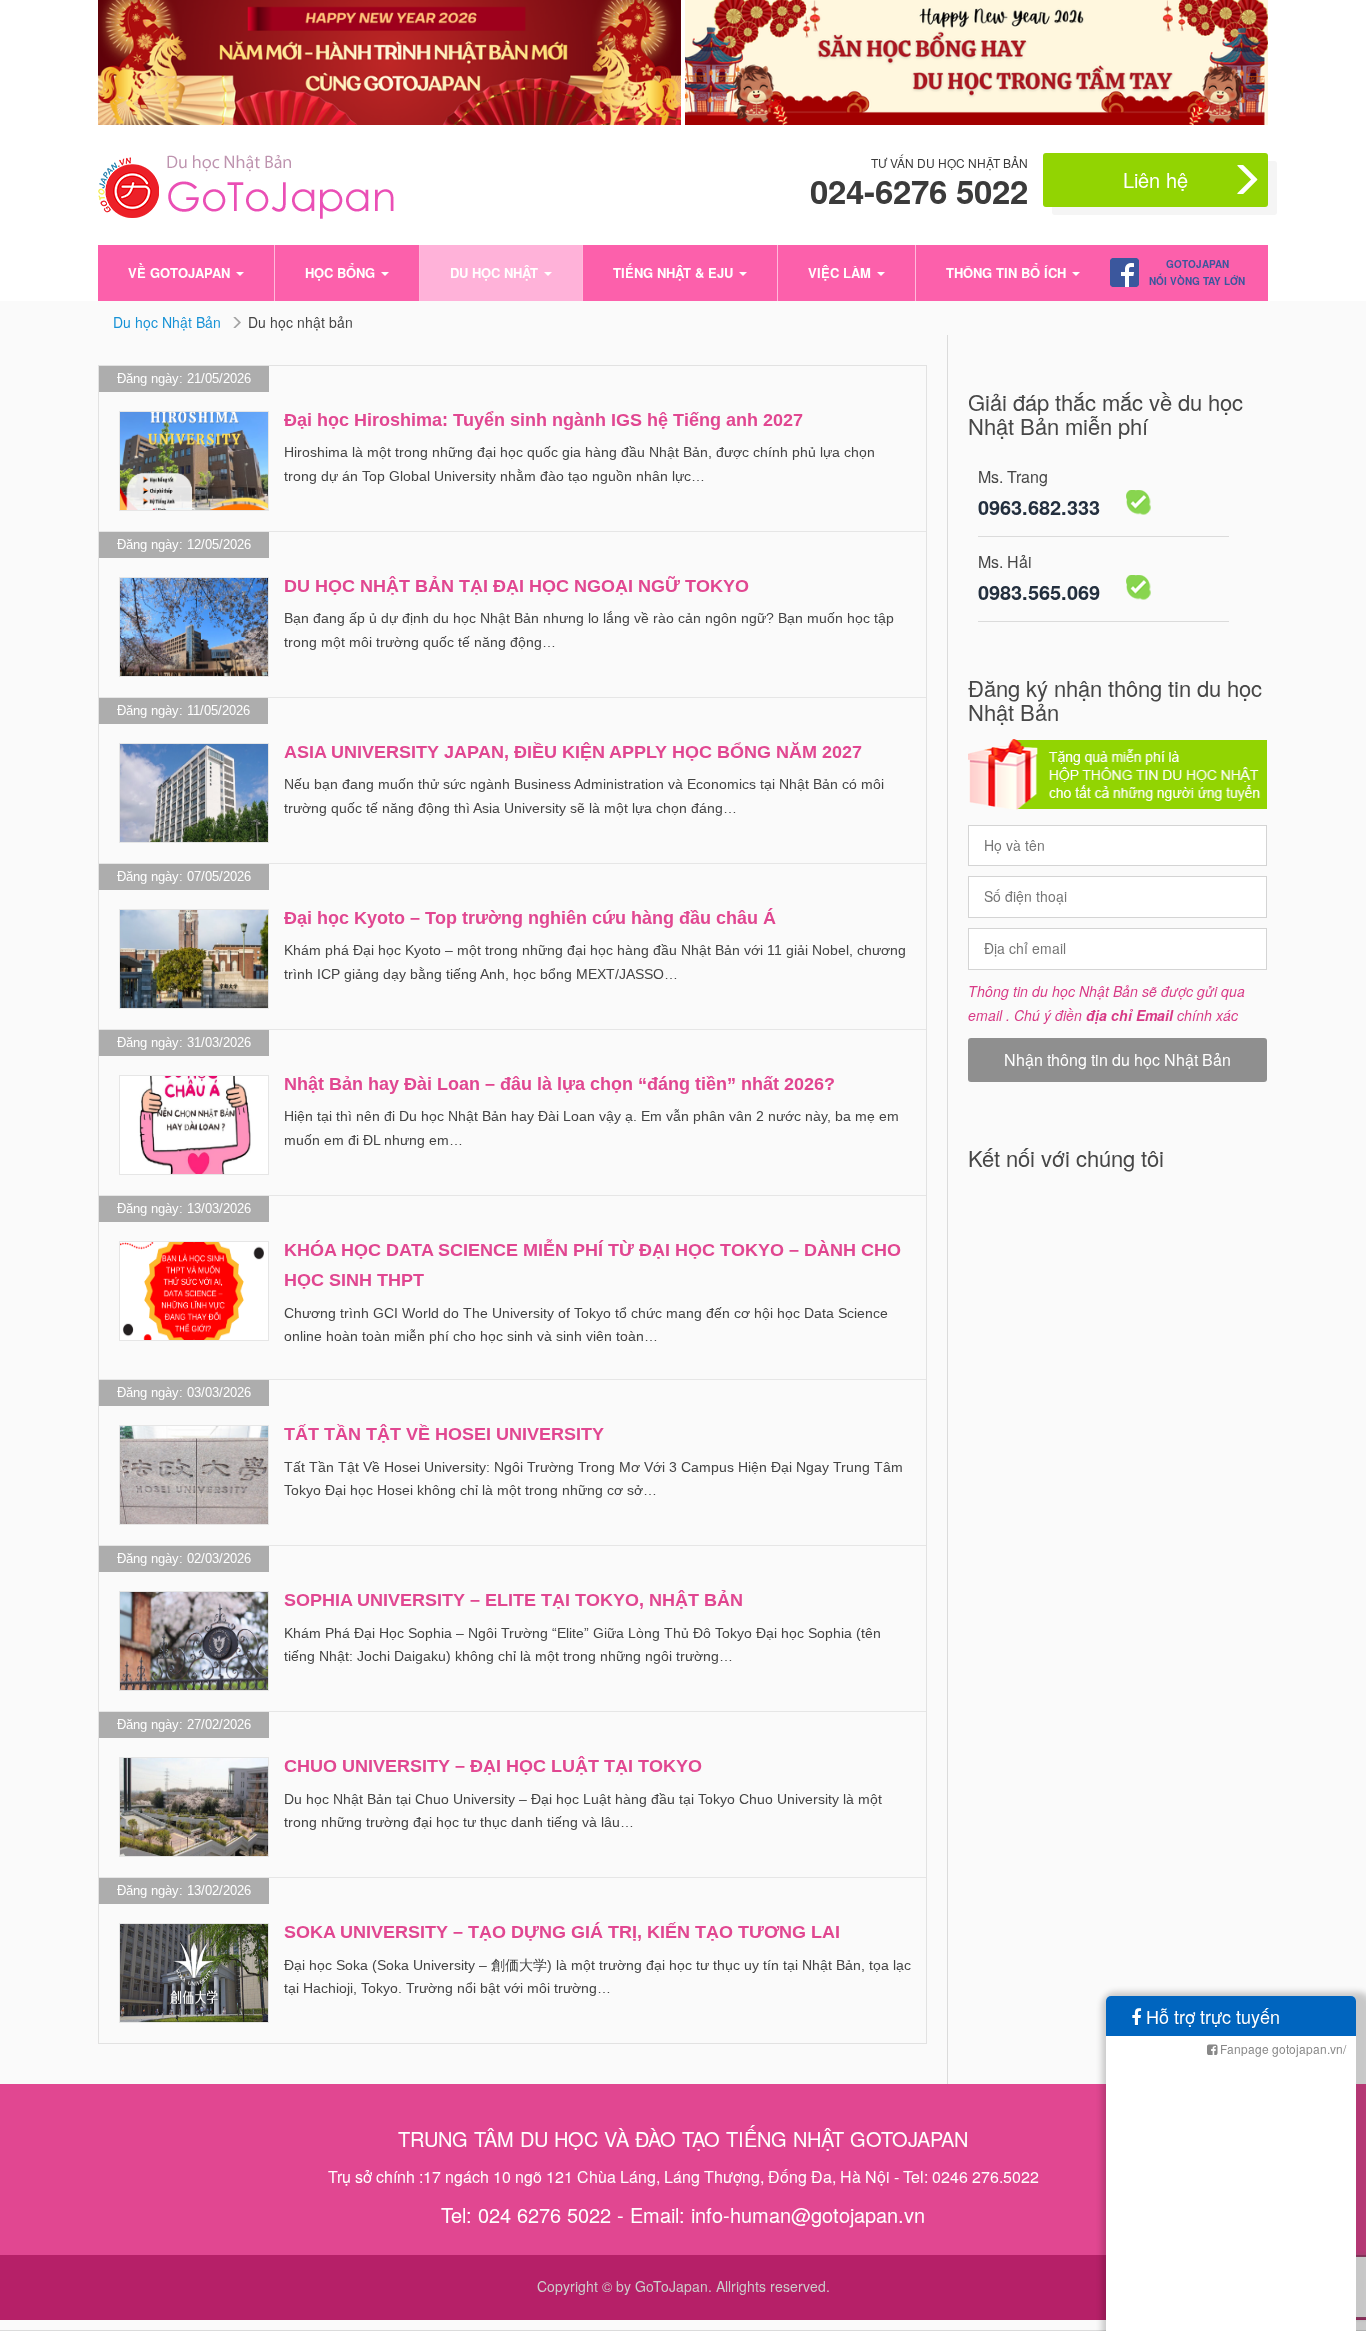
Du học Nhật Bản (169, 322)
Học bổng (342, 272)
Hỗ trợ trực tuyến (1210, 2016)
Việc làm (841, 272)
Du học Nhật (496, 272)
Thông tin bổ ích (1008, 272)
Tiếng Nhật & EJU (675, 272)
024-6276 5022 (919, 191)
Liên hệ (1155, 179)
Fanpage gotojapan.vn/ (1281, 2048)
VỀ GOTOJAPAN (181, 272)
